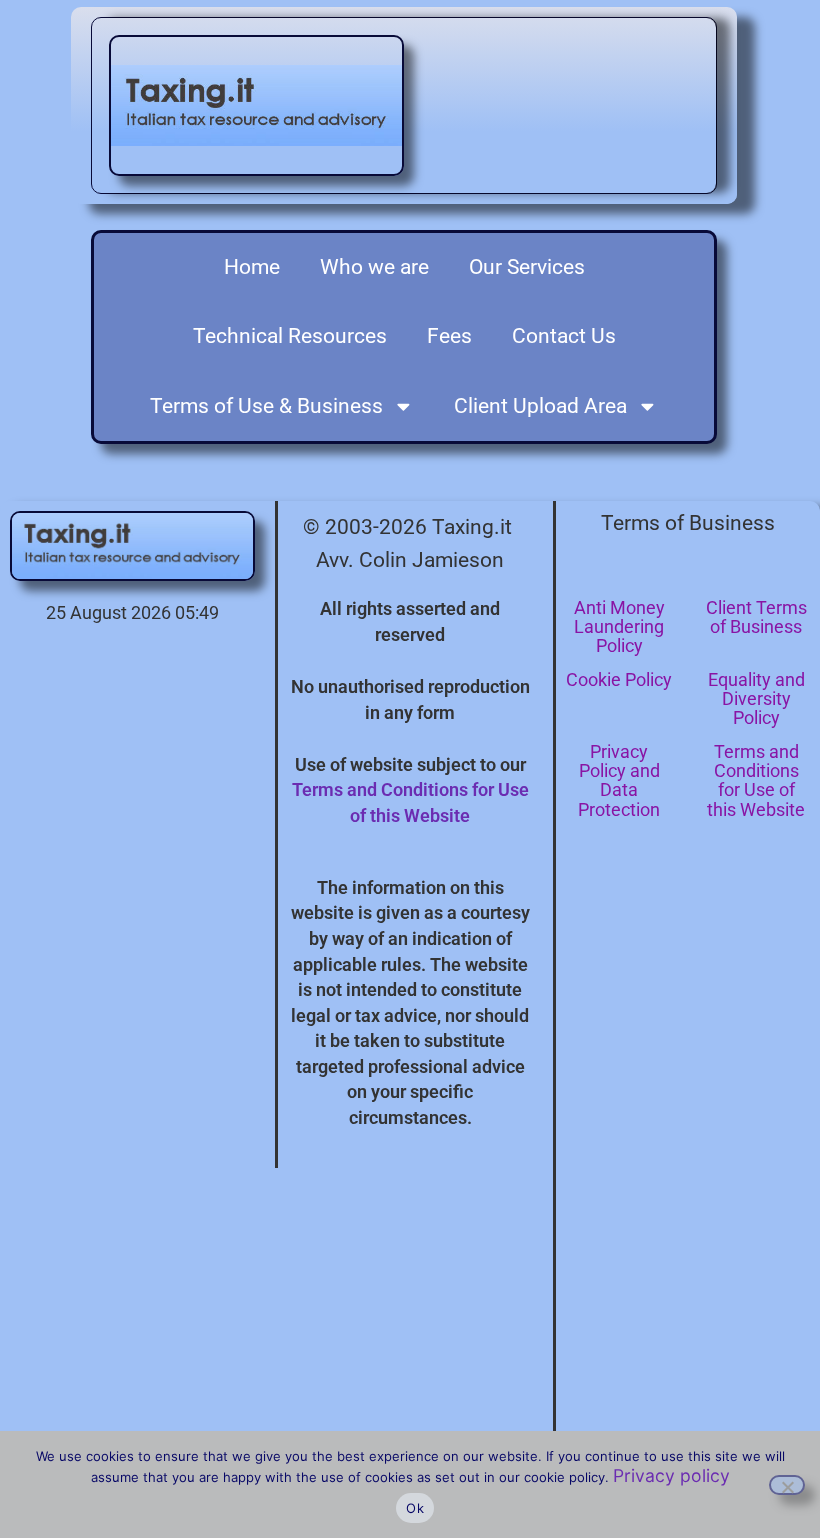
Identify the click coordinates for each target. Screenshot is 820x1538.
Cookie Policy (619, 679)
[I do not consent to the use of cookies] (787, 1485)
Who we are (374, 267)
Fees (449, 336)
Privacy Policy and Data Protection (619, 780)
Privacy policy (671, 1475)
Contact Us (564, 336)
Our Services (527, 267)
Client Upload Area (540, 406)
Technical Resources (290, 336)
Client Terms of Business (756, 617)
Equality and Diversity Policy (756, 698)
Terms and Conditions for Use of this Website (756, 780)
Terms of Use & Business (266, 406)
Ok (415, 1508)
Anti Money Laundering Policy (619, 626)
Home (252, 267)
